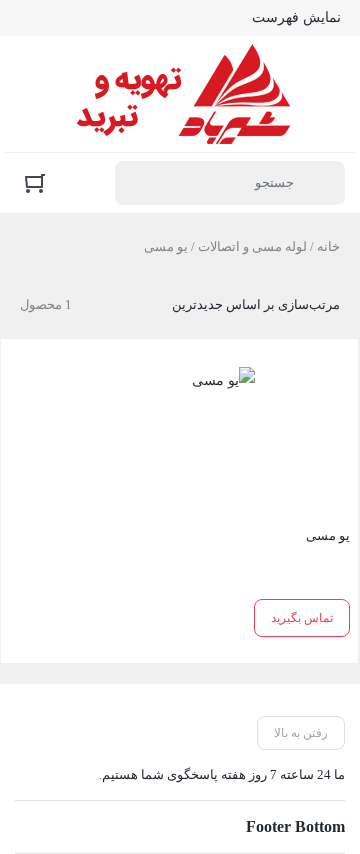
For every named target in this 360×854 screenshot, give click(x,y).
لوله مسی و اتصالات (252, 246)
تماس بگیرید (302, 618)
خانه (328, 246)
